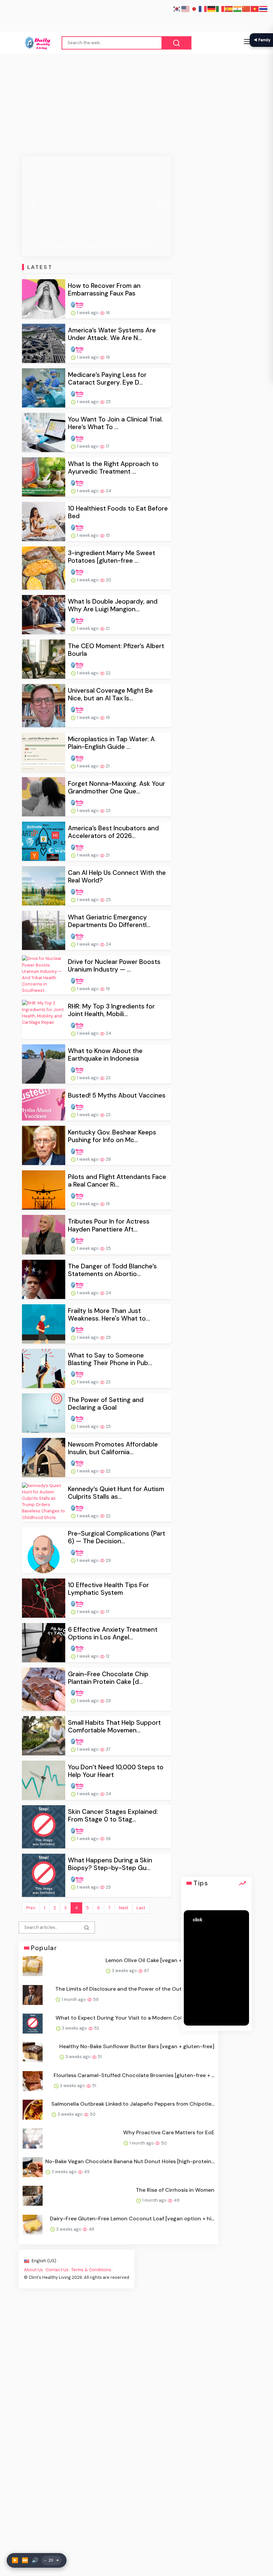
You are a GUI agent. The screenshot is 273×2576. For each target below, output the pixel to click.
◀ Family (262, 40)
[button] (33, 206)
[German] (212, 8)
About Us (33, 2270)
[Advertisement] (136, 104)
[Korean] (177, 8)
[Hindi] (238, 8)
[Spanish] (229, 8)
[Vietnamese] (255, 8)
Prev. (31, 1908)
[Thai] (264, 8)
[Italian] (220, 8)
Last (141, 1908)
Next (124, 1908)
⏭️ (25, 2560)
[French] (203, 8)
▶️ (15, 2560)
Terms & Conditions (91, 2270)
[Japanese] (194, 8)
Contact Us (57, 2270)
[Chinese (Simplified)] (246, 8)
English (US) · (44, 2261)
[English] (186, 8)
